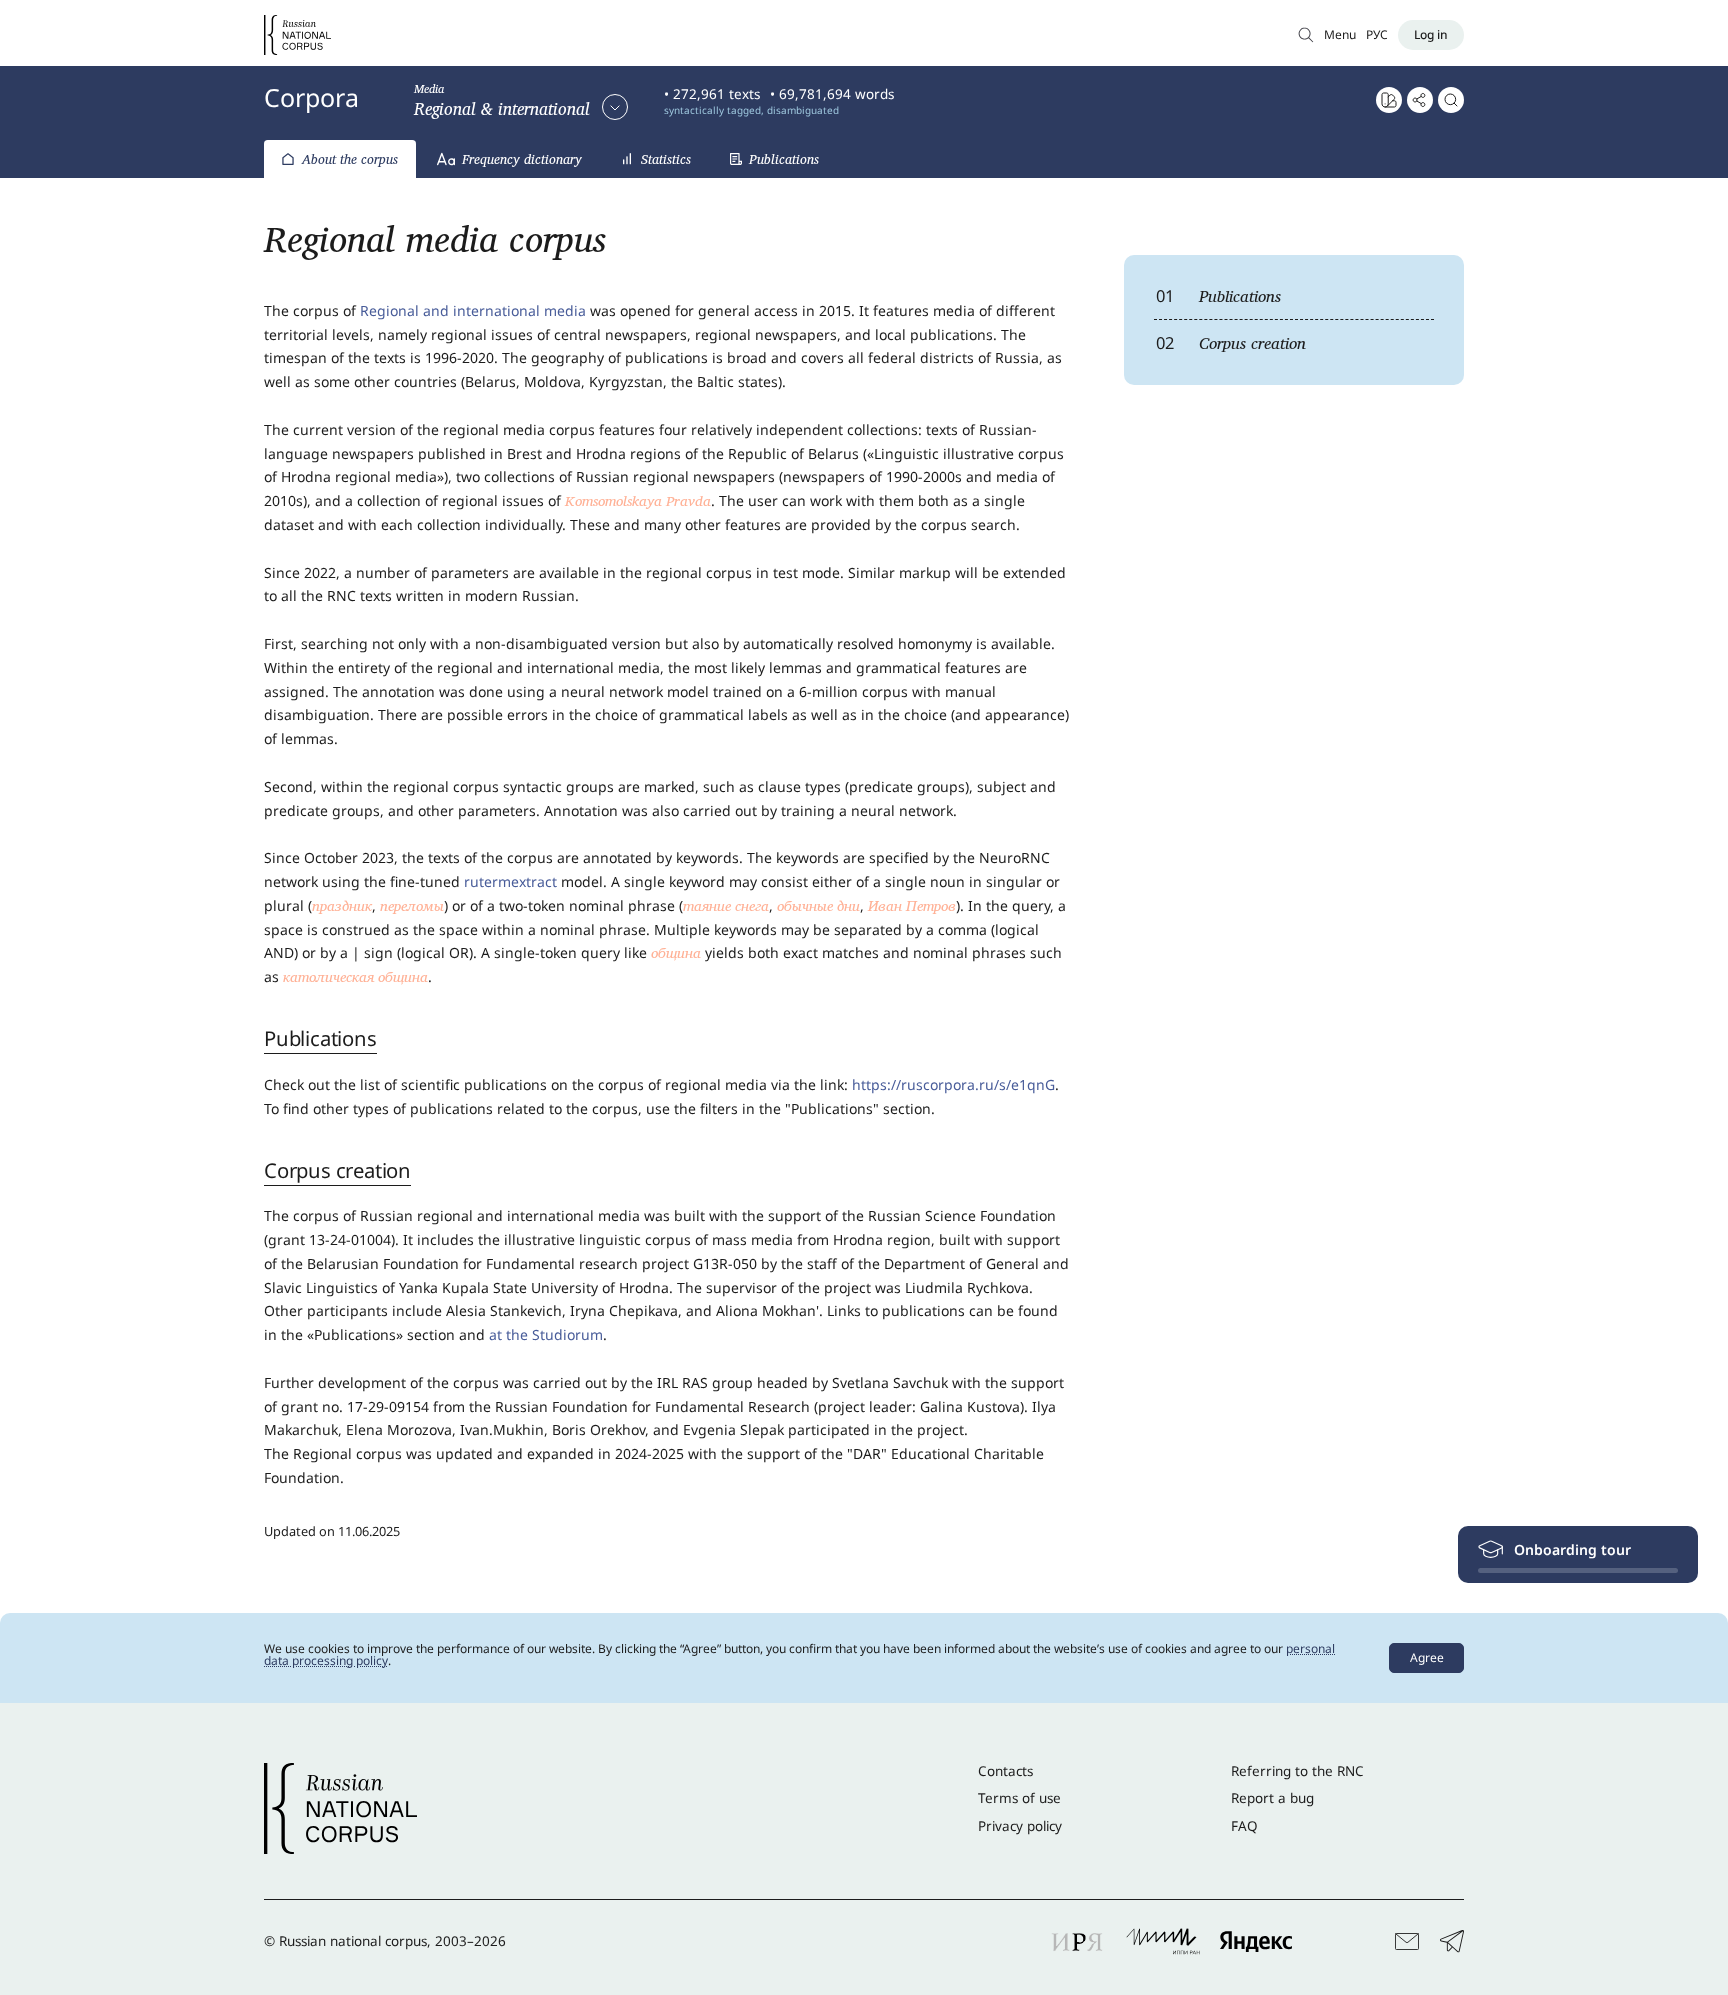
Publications (784, 159)
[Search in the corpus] (1451, 100)
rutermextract (510, 881)
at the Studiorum (546, 1334)
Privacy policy (1020, 1826)
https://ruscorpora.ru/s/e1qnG (953, 1084)
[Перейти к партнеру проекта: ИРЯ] (1078, 1941)
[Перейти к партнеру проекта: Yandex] (1256, 1941)
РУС (1377, 34)
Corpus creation (1231, 342)
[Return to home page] (297, 35)
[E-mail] (1407, 1941)
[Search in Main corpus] (1306, 34)
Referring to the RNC (1297, 1771)
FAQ (1244, 1826)
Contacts (1005, 1771)
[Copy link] (1420, 100)
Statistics (666, 159)
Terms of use (1019, 1798)
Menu (1340, 34)
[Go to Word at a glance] (1389, 100)
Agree (1427, 1657)
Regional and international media (473, 310)
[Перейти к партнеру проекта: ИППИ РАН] (1163, 1941)
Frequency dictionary (522, 159)
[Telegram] (1452, 1941)
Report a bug (1272, 1798)
